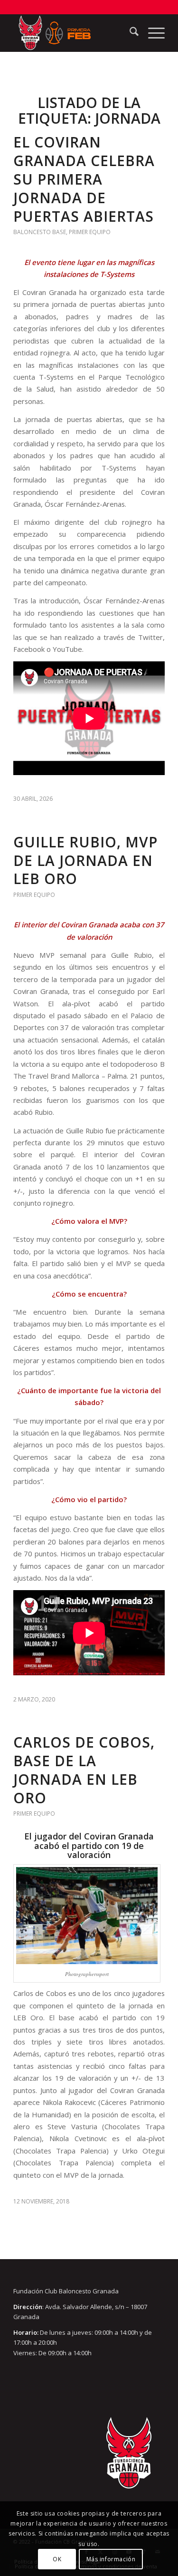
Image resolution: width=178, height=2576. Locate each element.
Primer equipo (90, 232)
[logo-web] (74, 33)
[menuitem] (129, 33)
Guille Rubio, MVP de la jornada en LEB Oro (85, 860)
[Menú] (152, 33)
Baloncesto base (40, 232)
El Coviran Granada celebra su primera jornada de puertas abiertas (84, 179)
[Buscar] (129, 33)
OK (57, 2559)
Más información (111, 2559)
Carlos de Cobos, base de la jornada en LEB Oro (84, 1770)
